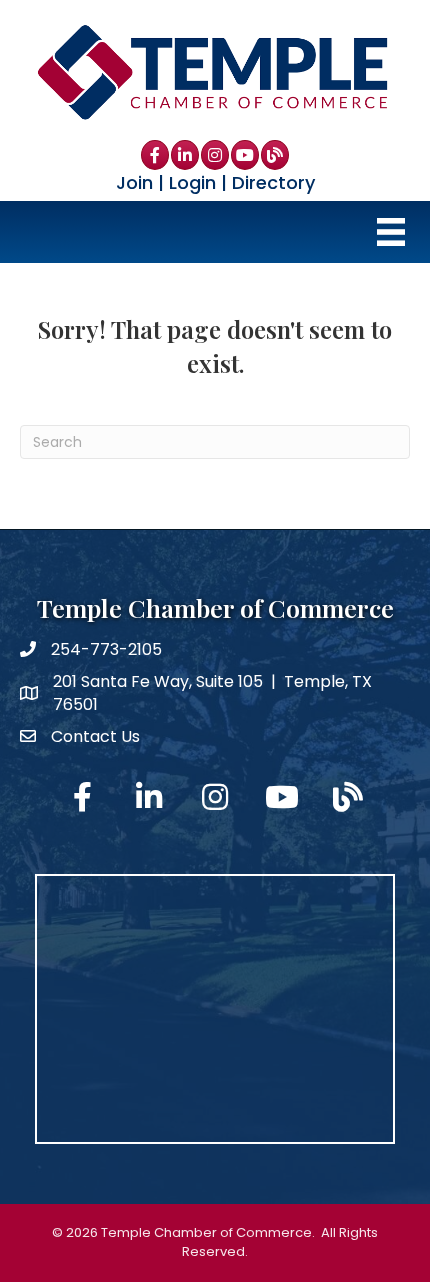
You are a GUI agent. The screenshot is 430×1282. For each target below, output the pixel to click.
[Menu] (391, 232)
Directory (273, 182)
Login (192, 182)
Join (134, 182)
